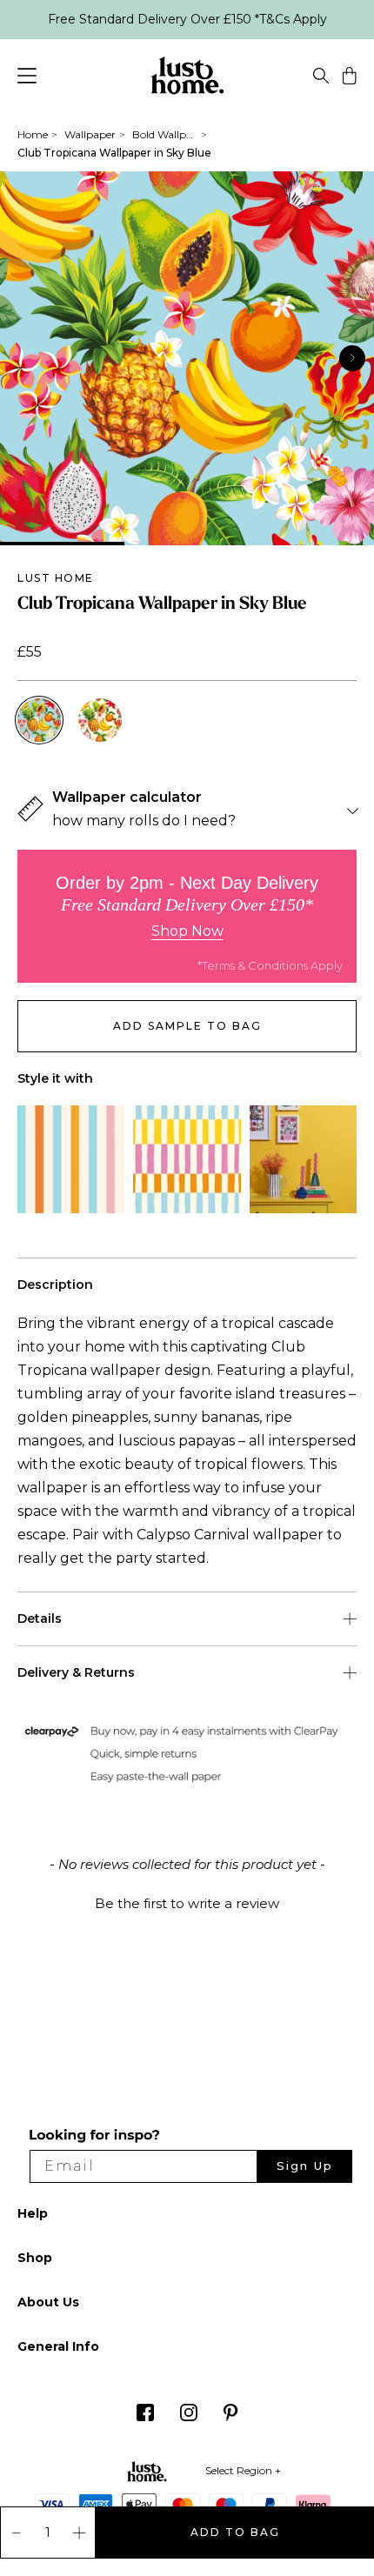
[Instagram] (189, 2417)
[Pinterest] (231, 2417)
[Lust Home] (187, 78)
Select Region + (243, 2470)
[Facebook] (145, 2417)
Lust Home (56, 578)
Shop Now (187, 931)
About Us (48, 2302)
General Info (58, 2346)
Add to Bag (235, 2532)
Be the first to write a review (187, 1903)
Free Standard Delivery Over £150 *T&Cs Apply (187, 19)
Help (33, 2213)
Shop (35, 2258)
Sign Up (305, 2166)
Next (352, 357)
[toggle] (321, 78)
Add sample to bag (187, 1026)
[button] (187, 1901)
